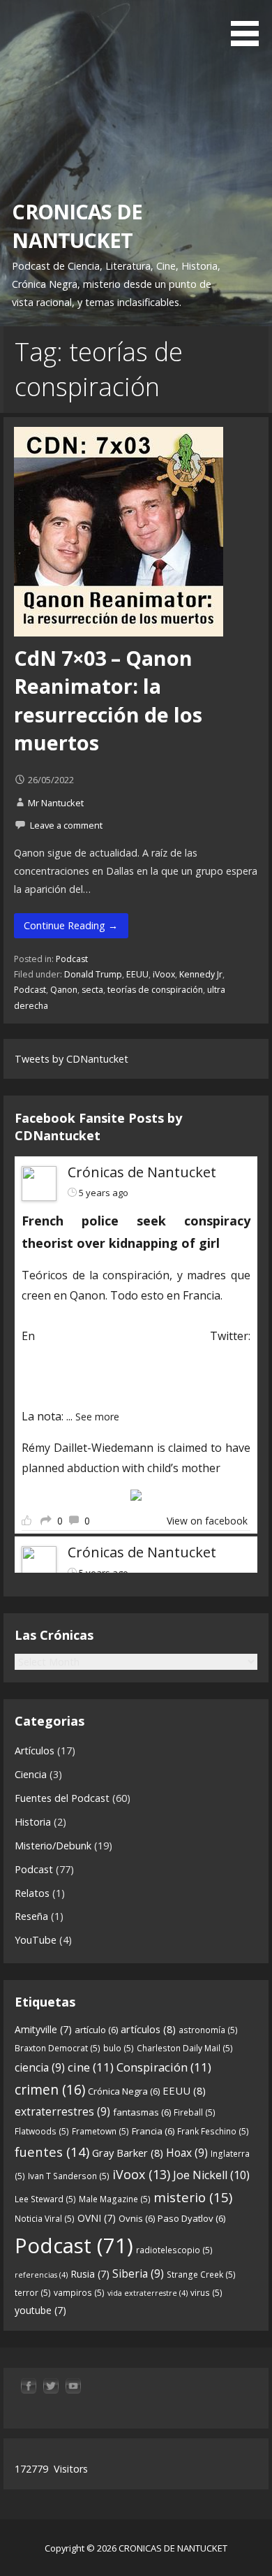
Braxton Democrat (58, 2048)
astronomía (208, 2030)
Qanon (64, 990)
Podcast (72, 959)
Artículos (35, 1751)
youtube (40, 2310)
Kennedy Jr (201, 974)
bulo (119, 2048)
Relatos (32, 1893)
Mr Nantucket (56, 803)
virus (206, 2293)
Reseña (31, 1916)
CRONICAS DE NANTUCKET (77, 225)
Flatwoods (42, 2131)
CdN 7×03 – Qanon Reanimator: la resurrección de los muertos (108, 700)
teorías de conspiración (155, 990)
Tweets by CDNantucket (71, 1059)
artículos (148, 2029)
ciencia (40, 2067)
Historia (33, 1822)
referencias (41, 2275)
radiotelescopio (174, 2250)
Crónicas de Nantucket (142, 1172)
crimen (50, 2089)
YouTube (36, 1940)
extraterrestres (62, 2111)
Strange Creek (201, 2275)
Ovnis (137, 2218)
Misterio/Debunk (53, 1846)
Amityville (43, 2029)
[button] (250, 25)
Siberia (138, 2273)
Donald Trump (93, 974)
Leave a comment (66, 825)
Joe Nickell (211, 2175)
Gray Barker (128, 2153)
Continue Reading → (71, 925)
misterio (193, 2197)
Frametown (100, 2131)
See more (97, 1417)
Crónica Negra (124, 2091)
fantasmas (142, 2112)
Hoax (187, 2153)
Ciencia (31, 1774)
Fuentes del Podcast (62, 1798)
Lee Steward (45, 2199)
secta (92, 990)
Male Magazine (115, 2199)
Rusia (90, 2274)
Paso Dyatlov (191, 2218)
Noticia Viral (45, 2219)
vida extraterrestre (148, 2293)
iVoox (164, 974)
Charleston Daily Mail (185, 2048)
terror (33, 2293)
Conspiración (164, 2067)
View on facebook (207, 1521)
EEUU (137, 974)
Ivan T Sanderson (69, 2176)
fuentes (52, 2152)
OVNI (97, 2218)
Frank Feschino (213, 2131)
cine (91, 2067)
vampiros (79, 2293)
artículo (96, 2030)
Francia (153, 2131)
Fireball (195, 2112)
